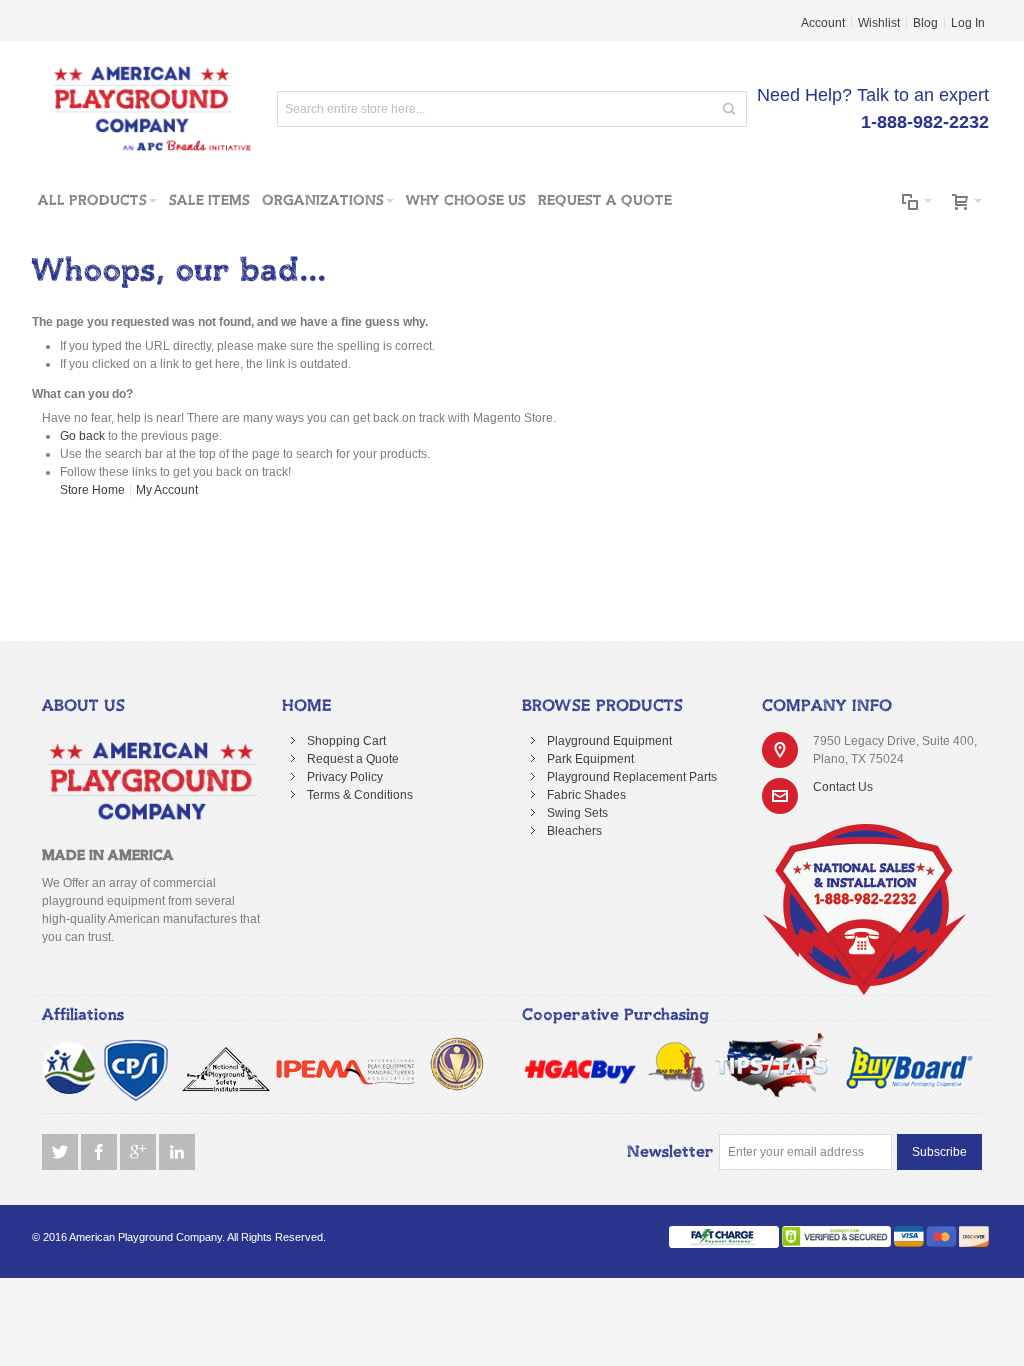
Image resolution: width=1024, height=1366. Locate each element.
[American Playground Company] (142, 108)
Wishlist (879, 23)
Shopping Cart (346, 741)
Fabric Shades (586, 795)
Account (823, 23)
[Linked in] (177, 1153)
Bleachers (574, 831)
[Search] (729, 109)
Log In (968, 23)
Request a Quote (353, 759)
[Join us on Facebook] (100, 1153)
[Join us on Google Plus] (139, 1153)
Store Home (92, 490)
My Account (167, 490)
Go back (82, 436)
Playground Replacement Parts (632, 777)
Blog (925, 23)
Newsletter (670, 1152)
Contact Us (843, 787)
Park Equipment (590, 759)
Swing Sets (577, 813)
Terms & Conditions (360, 795)
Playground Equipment (609, 741)
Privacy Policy (345, 777)
